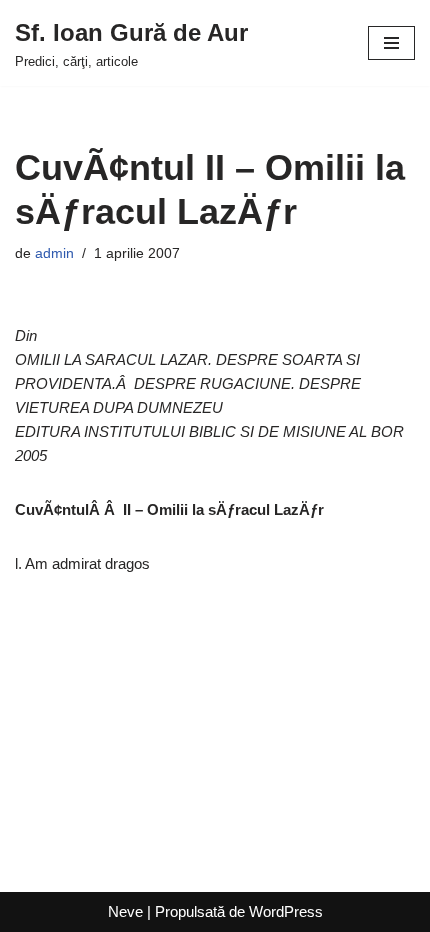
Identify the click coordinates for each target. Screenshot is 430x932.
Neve (125, 911)
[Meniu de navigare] (391, 43)
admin (54, 253)
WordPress (286, 911)
